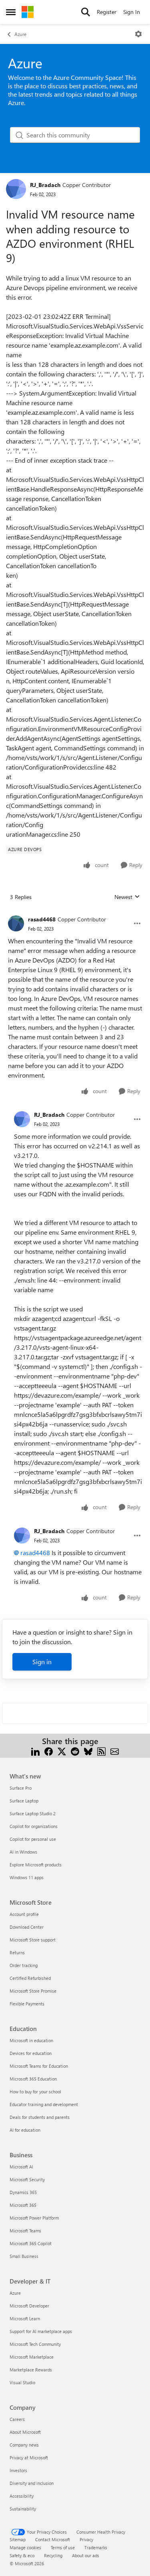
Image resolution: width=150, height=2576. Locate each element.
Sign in (42, 1662)
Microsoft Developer (29, 2306)
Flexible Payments (27, 2004)
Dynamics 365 (23, 2192)
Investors (18, 2470)
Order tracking (24, 1965)
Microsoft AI (21, 2167)
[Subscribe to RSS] (101, 1751)
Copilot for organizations (34, 1826)
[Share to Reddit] (75, 1751)
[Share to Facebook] (49, 1751)
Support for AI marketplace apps (41, 2331)
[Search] (86, 12)
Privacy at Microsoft (29, 2458)
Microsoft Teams (25, 2231)
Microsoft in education (31, 2040)
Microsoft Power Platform (34, 2218)
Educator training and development (44, 2104)
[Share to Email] (115, 1751)
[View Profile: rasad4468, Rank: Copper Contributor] (16, 923)
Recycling (53, 2555)
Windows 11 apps (27, 1877)
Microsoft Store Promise (33, 1991)
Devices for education (31, 2053)
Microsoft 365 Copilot (31, 2243)
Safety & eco (22, 2555)
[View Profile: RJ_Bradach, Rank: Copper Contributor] (16, 189)
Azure (20, 34)
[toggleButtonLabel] (138, 34)
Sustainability (23, 2509)
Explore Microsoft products (36, 1865)
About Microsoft (25, 2432)
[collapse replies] (75, 913)
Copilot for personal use (33, 1839)
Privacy (86, 2539)
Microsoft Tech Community (35, 2344)
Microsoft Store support (33, 1940)
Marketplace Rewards (31, 2370)
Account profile (24, 1914)
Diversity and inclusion (32, 2483)
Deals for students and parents (40, 2117)
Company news (24, 2445)
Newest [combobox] (127, 897)
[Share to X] (62, 1751)
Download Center (27, 1927)
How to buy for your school (35, 2092)
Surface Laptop (24, 1801)
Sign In (132, 12)
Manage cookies (25, 2547)
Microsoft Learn (25, 2318)
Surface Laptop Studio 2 (33, 1813)
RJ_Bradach (45, 185)
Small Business (24, 2256)
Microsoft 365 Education (33, 2079)
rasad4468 (42, 919)
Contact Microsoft (53, 2539)
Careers (17, 2419)
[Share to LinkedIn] (35, 1751)
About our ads (86, 2555)
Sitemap (18, 2539)
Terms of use (63, 2547)
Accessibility (22, 2496)
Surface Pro (21, 1788)
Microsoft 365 (23, 2205)
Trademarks (96, 2547)
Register (107, 12)
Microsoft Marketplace (32, 2357)
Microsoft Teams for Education (39, 2066)
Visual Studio (22, 2382)
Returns (17, 1952)
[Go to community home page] (28, 12)
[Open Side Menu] (11, 12)
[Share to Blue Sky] (88, 1751)
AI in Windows (23, 1852)
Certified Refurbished (30, 1978)
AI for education (25, 2130)
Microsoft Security (27, 2179)
